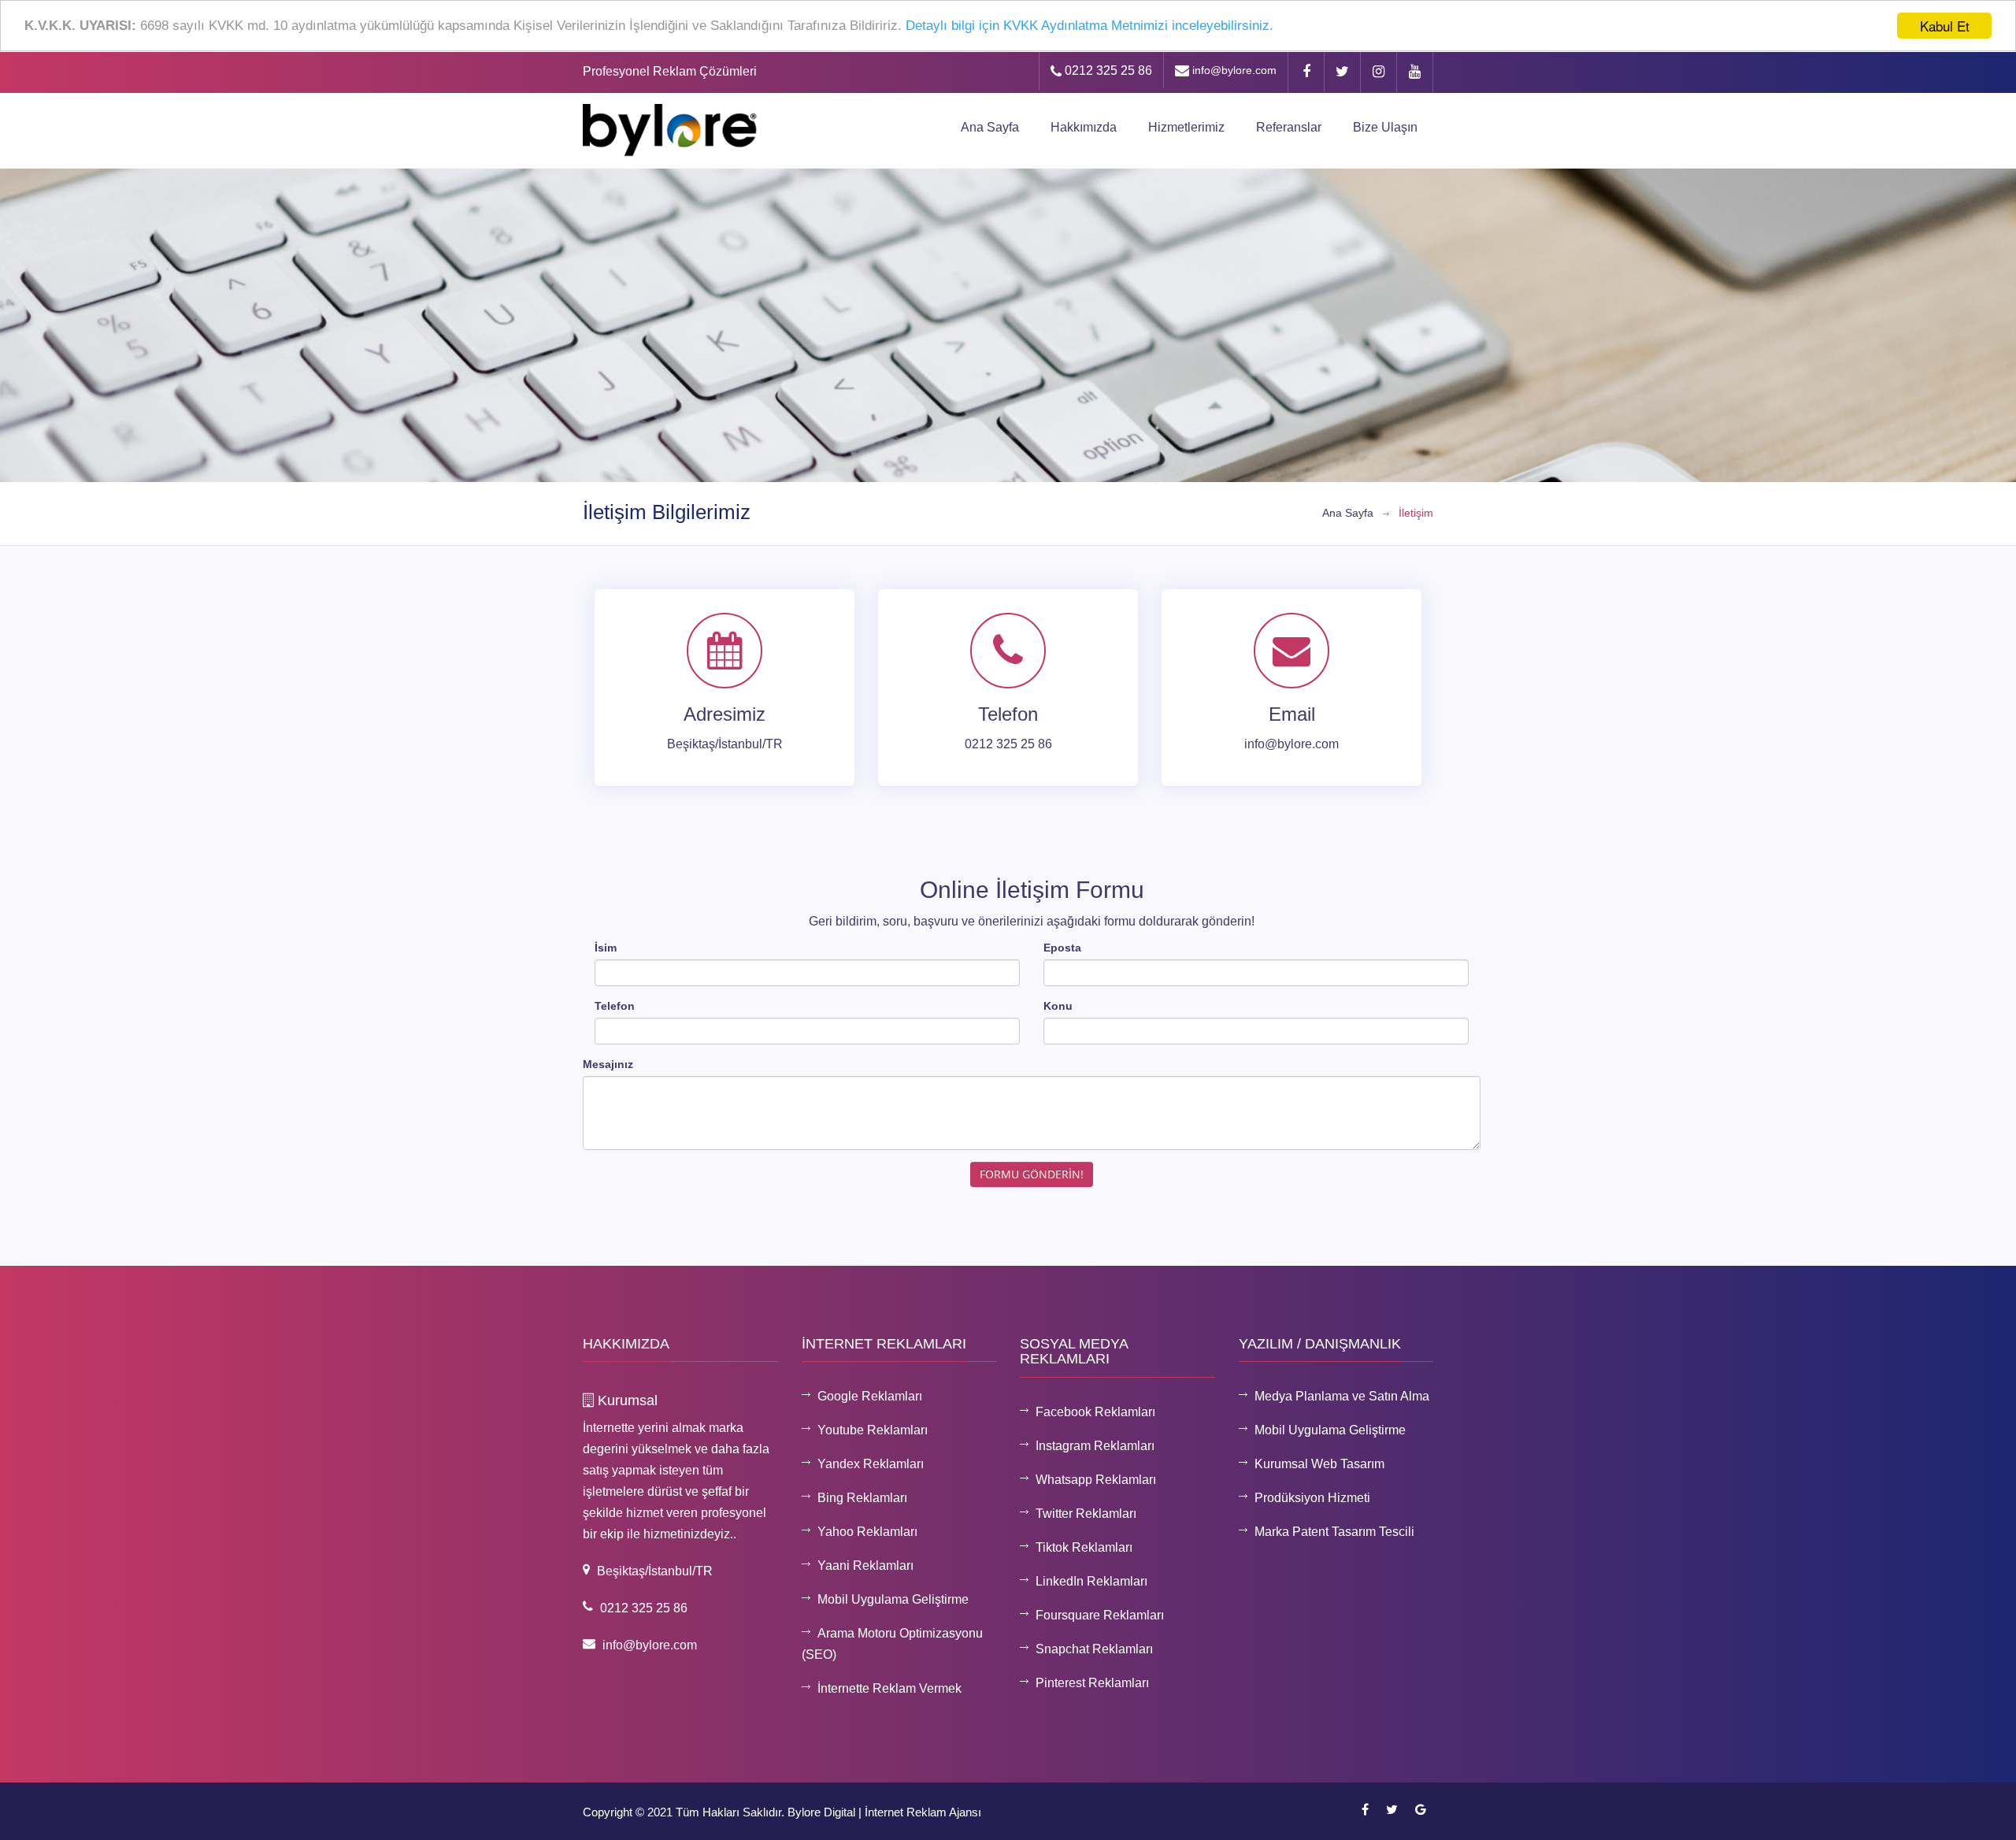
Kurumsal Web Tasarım (1319, 1464)
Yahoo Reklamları (867, 1532)
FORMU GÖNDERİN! (1032, 1174)
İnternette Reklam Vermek (889, 1688)
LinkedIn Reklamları (1091, 1581)
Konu (1058, 1006)
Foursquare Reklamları (1100, 1615)
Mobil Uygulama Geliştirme (893, 1599)
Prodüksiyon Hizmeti (1312, 1498)
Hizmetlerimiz (1186, 127)
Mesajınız (608, 1064)
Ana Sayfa (990, 127)
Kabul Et (1945, 26)
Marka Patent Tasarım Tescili (1334, 1532)
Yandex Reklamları (871, 1464)
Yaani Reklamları (865, 1565)
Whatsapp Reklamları (1096, 1480)
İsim (606, 948)
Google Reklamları (870, 1396)
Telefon (615, 1006)
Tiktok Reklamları (1084, 1547)
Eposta (1062, 948)
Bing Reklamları (862, 1498)
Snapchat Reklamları (1094, 1649)
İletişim (1416, 513)
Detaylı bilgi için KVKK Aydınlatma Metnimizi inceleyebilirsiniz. (1090, 26)
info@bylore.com (1233, 70)
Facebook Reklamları (1095, 1412)
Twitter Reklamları (1086, 1514)
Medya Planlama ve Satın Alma (1342, 1396)
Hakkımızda (1084, 127)
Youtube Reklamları (873, 1430)
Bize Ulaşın (1385, 127)
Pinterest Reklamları (1092, 1683)
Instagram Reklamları (1095, 1446)
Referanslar (1289, 127)
